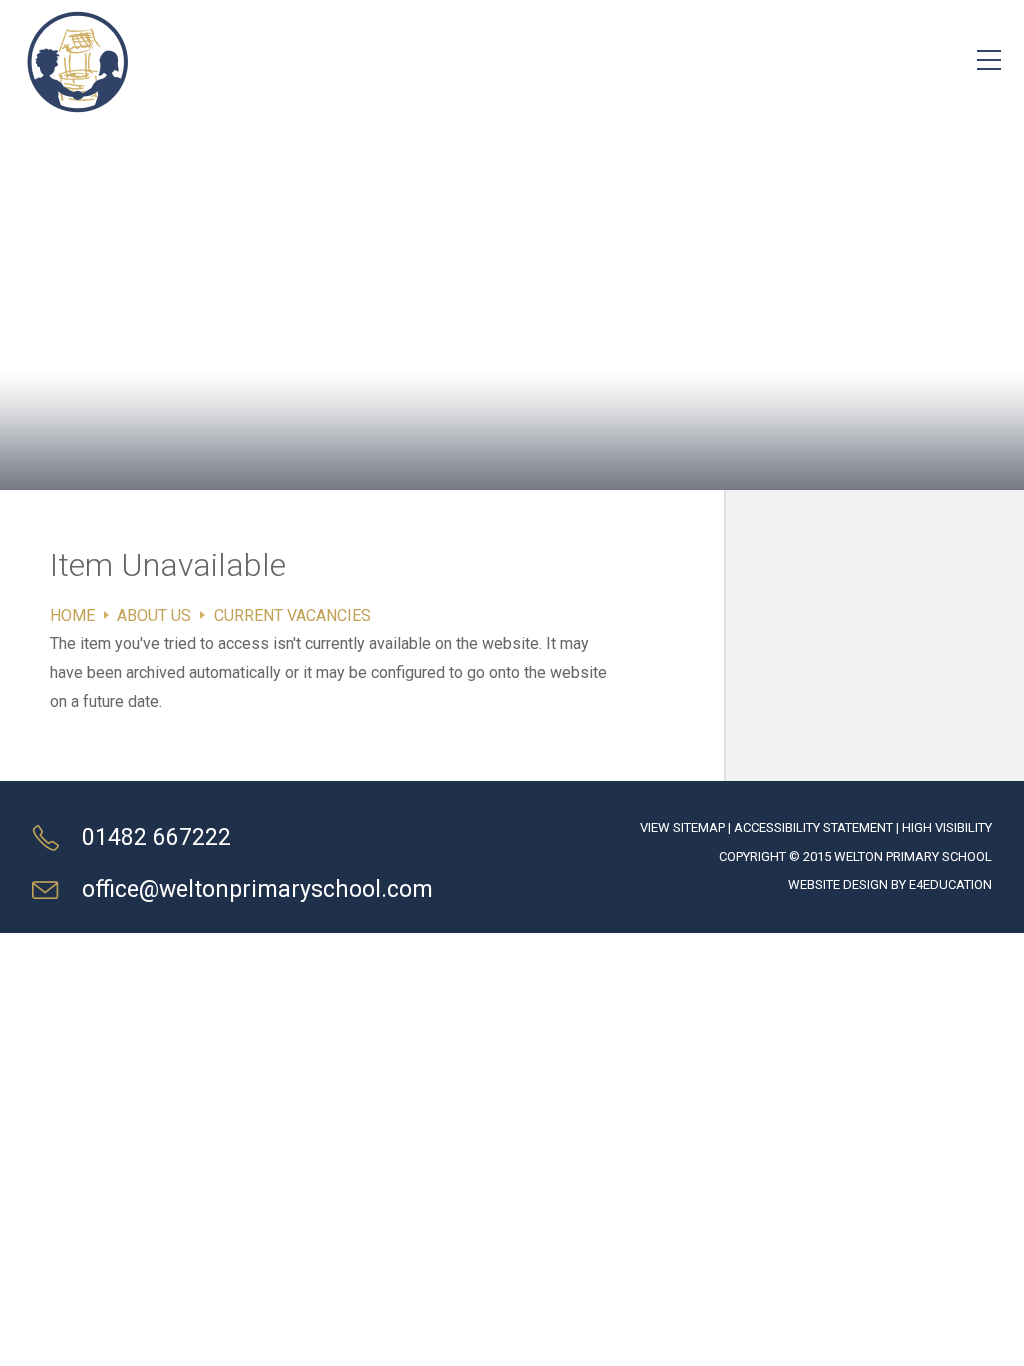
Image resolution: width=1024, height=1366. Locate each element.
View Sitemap (682, 827)
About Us (154, 615)
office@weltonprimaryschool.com (257, 889)
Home (72, 615)
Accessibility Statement (813, 827)
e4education (950, 884)
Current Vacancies (292, 615)
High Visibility (947, 827)
